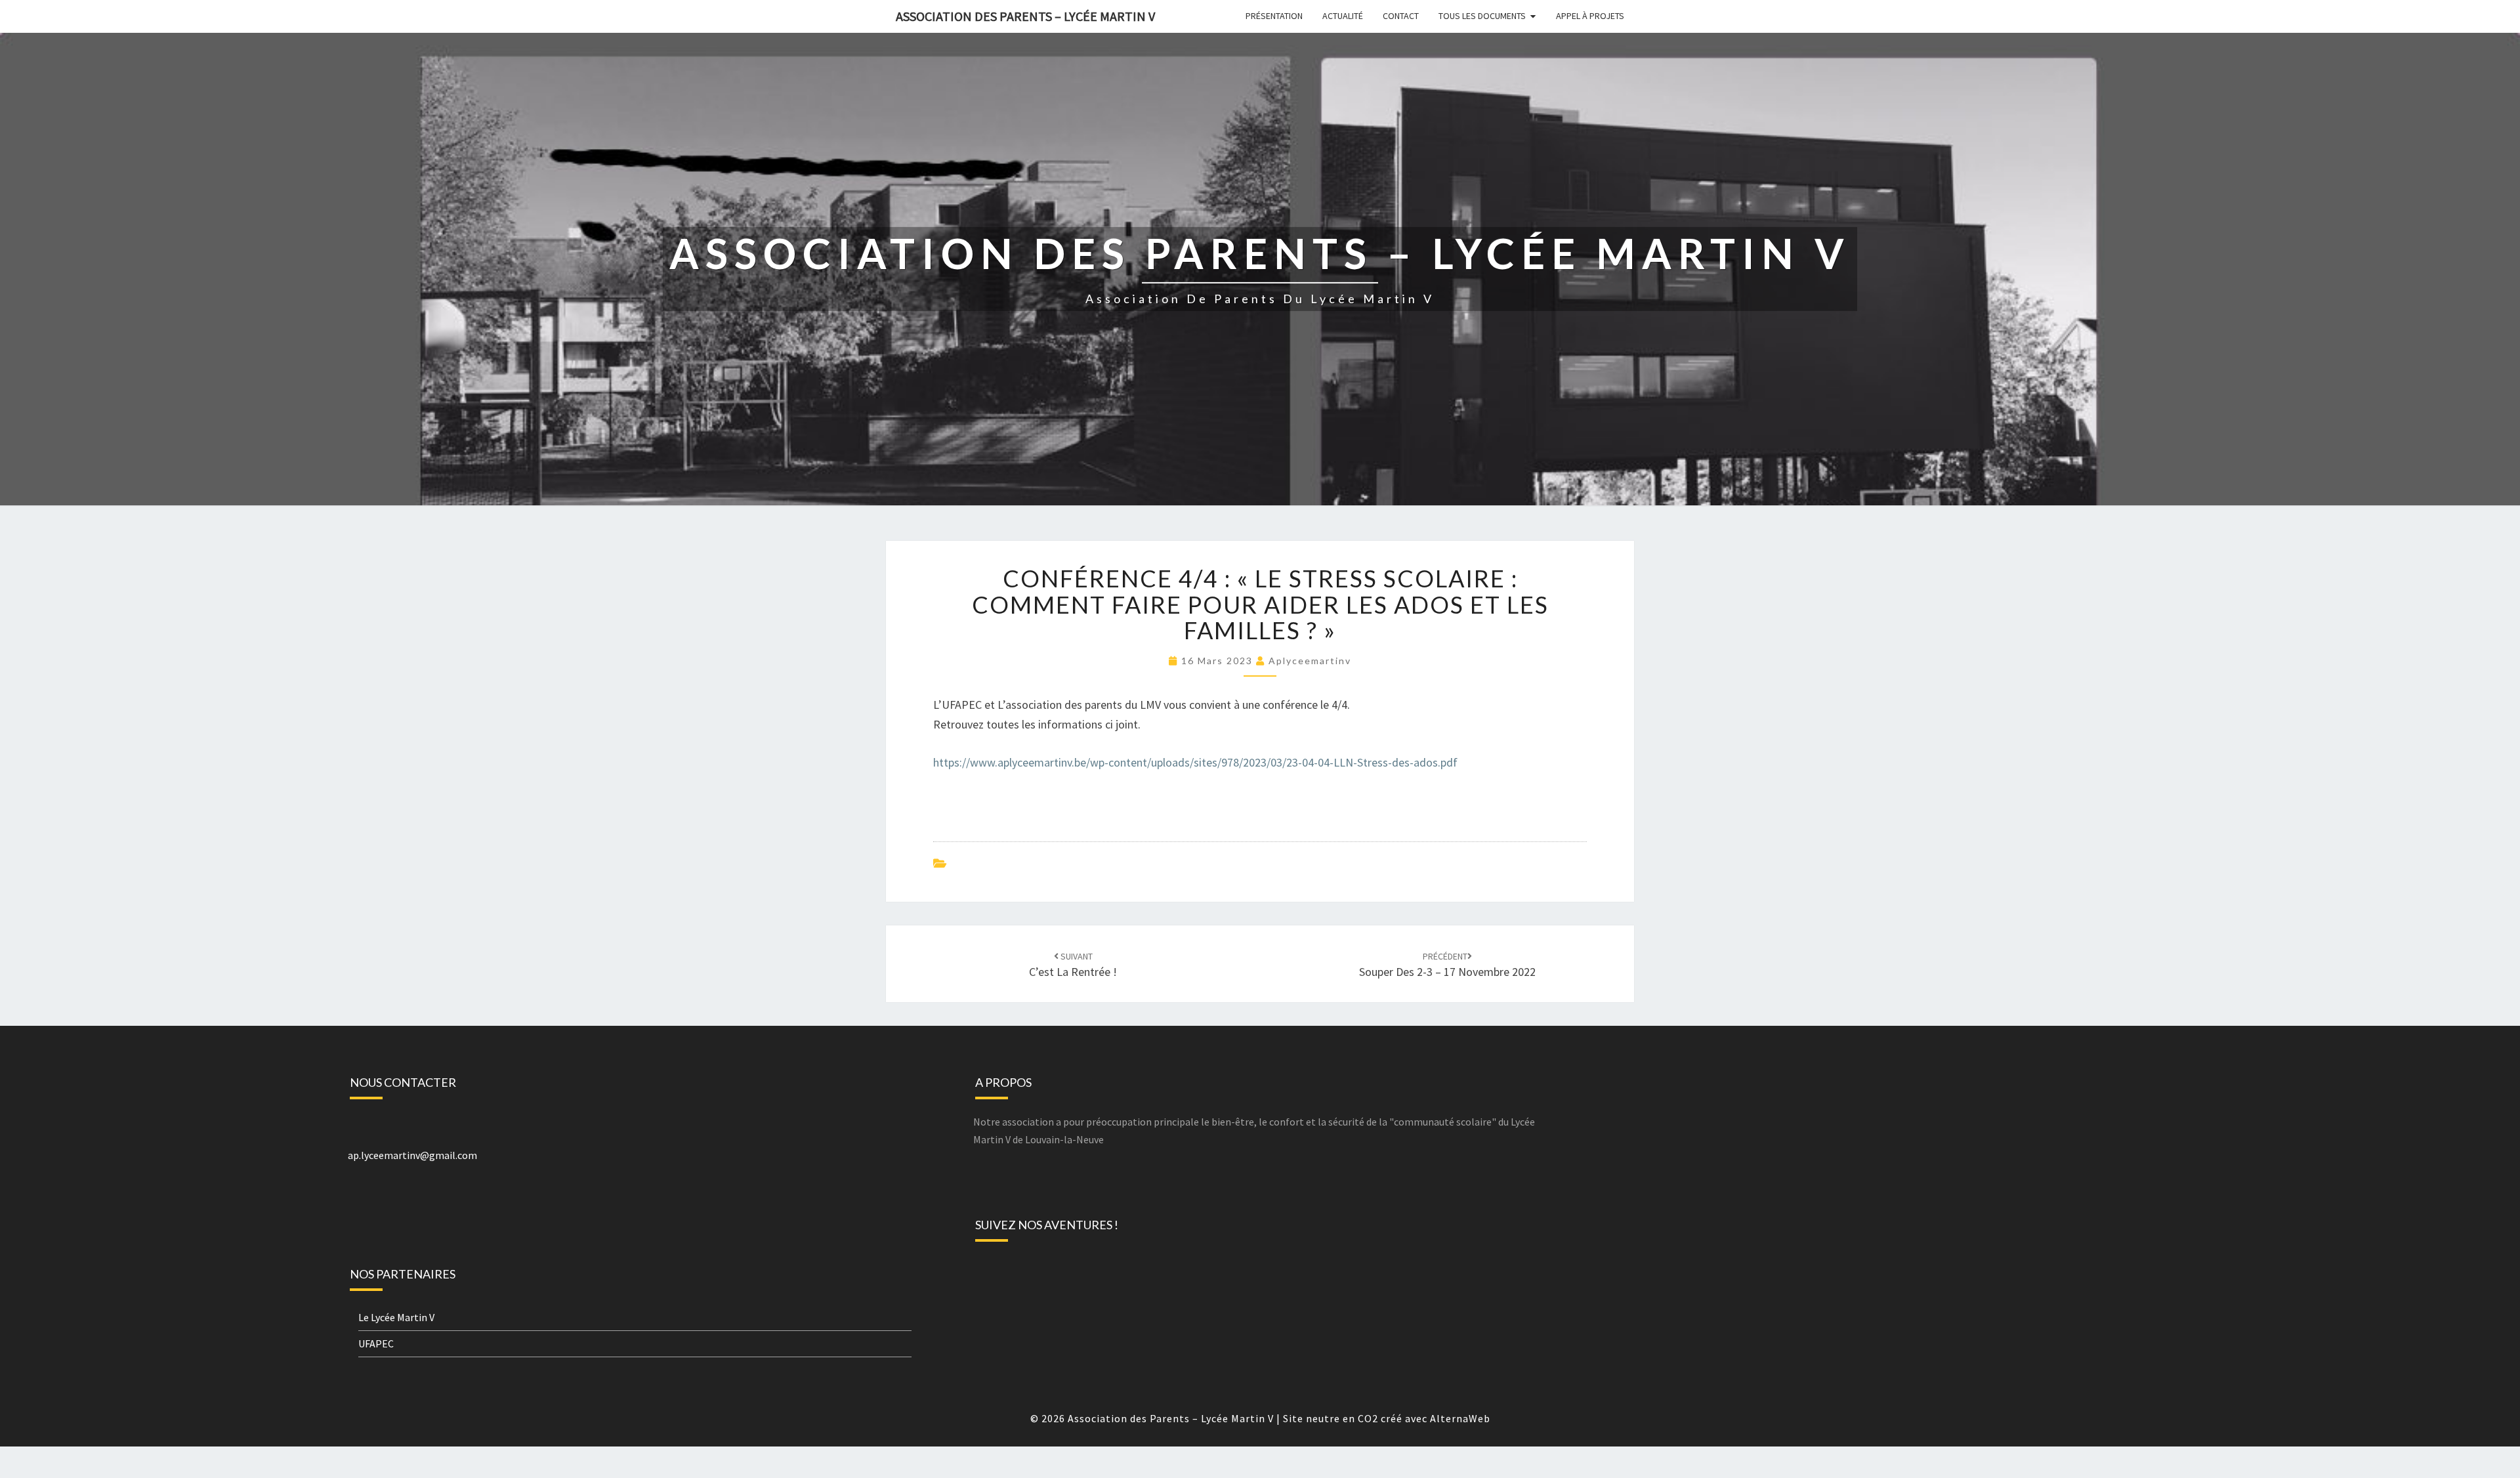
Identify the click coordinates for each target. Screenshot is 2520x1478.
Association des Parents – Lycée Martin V (1025, 16)
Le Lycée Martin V (396, 1317)
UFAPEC (376, 1343)
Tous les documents (1482, 16)
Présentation (1274, 16)
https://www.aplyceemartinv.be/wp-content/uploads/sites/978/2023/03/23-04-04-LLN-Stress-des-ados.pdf (1195, 762)
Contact (1401, 16)
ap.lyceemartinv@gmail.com (412, 1155)
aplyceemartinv (1310, 661)
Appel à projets (1590, 16)
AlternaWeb (1460, 1418)
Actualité (1343, 16)
